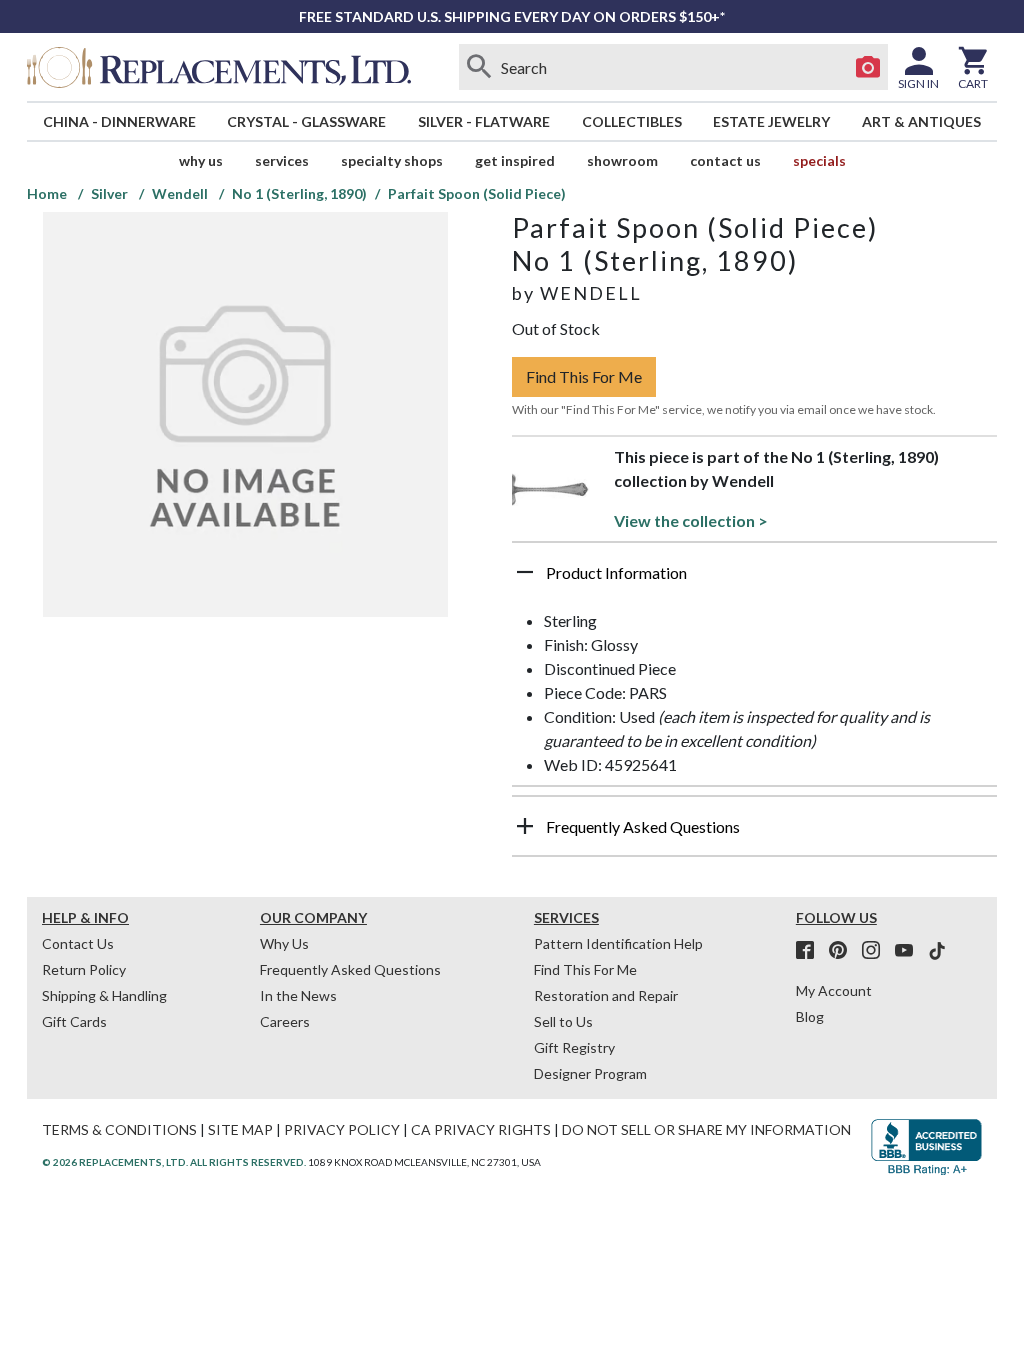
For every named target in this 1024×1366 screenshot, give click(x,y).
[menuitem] (119, 121)
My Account (834, 990)
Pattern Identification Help (618, 943)
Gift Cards (74, 1021)
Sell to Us (563, 1021)
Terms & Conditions (119, 1129)
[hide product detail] (525, 572)
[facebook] (811, 951)
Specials (819, 160)
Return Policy (84, 969)
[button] (754, 580)
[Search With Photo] (868, 67)
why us (201, 160)
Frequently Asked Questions (350, 969)
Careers (285, 1021)
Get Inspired (515, 160)
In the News (298, 995)
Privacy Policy (342, 1129)
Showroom (622, 160)
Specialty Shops (392, 160)
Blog (810, 1016)
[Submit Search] (479, 67)
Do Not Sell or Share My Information (706, 1129)
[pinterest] (844, 951)
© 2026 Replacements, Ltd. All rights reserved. (174, 1162)
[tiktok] (937, 951)
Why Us (284, 943)
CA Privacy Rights (481, 1129)
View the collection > (691, 520)
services (282, 160)
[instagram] (877, 951)
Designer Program (590, 1073)
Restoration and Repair (606, 995)
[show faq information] (525, 826)
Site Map (240, 1129)
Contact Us (725, 160)
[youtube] (910, 951)
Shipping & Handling (104, 995)
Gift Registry (574, 1047)
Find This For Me (584, 376)
